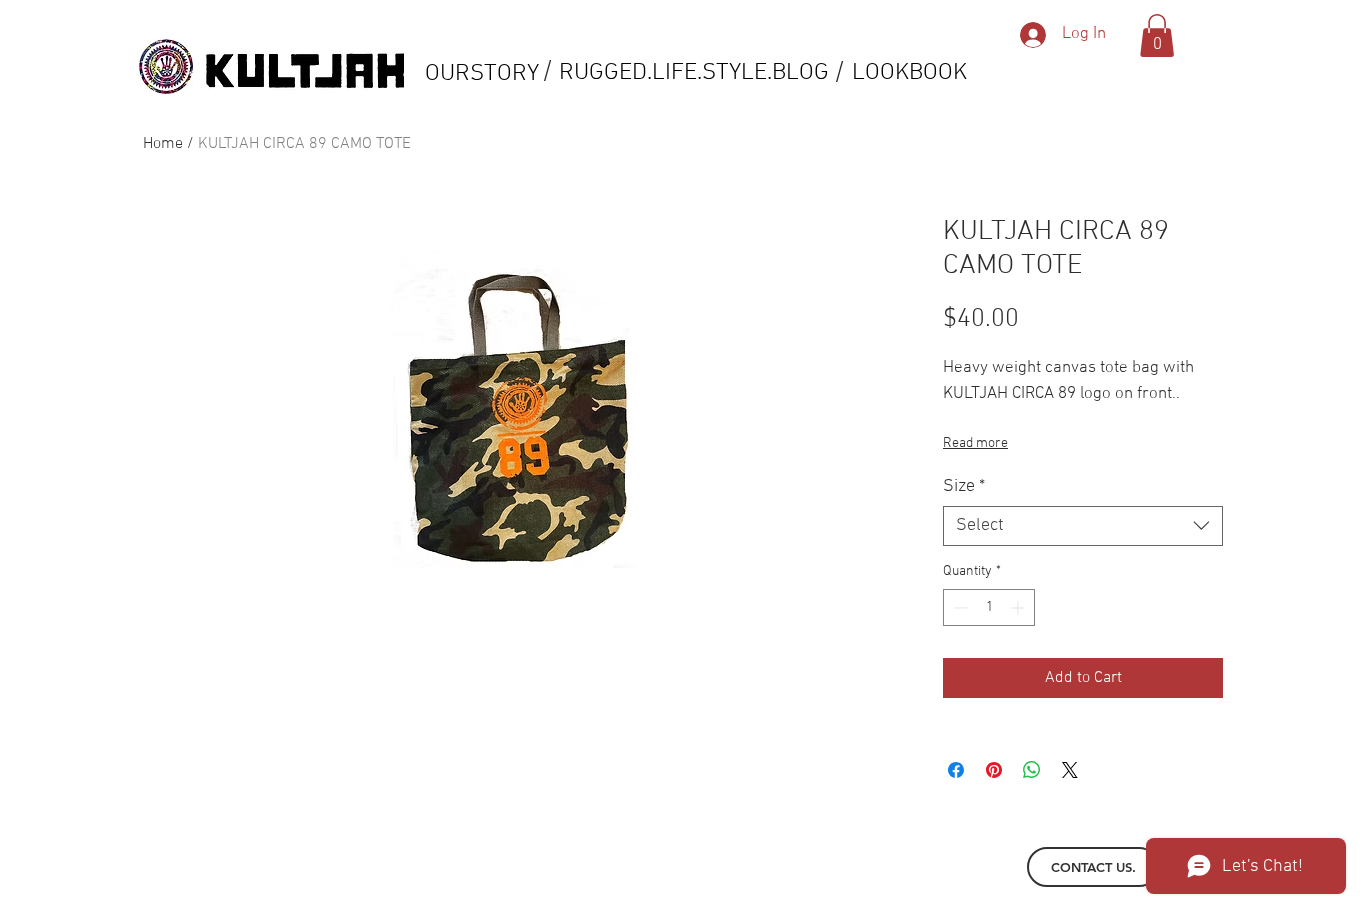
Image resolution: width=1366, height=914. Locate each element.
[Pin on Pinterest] (994, 770)
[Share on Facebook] (956, 770)
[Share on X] (1070, 770)
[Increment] (1019, 607)
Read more (975, 443)
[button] (1157, 35)
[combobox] (1083, 526)
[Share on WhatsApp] (1032, 770)
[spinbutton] (989, 607)
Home (163, 144)
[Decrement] (958, 607)
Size (964, 486)
